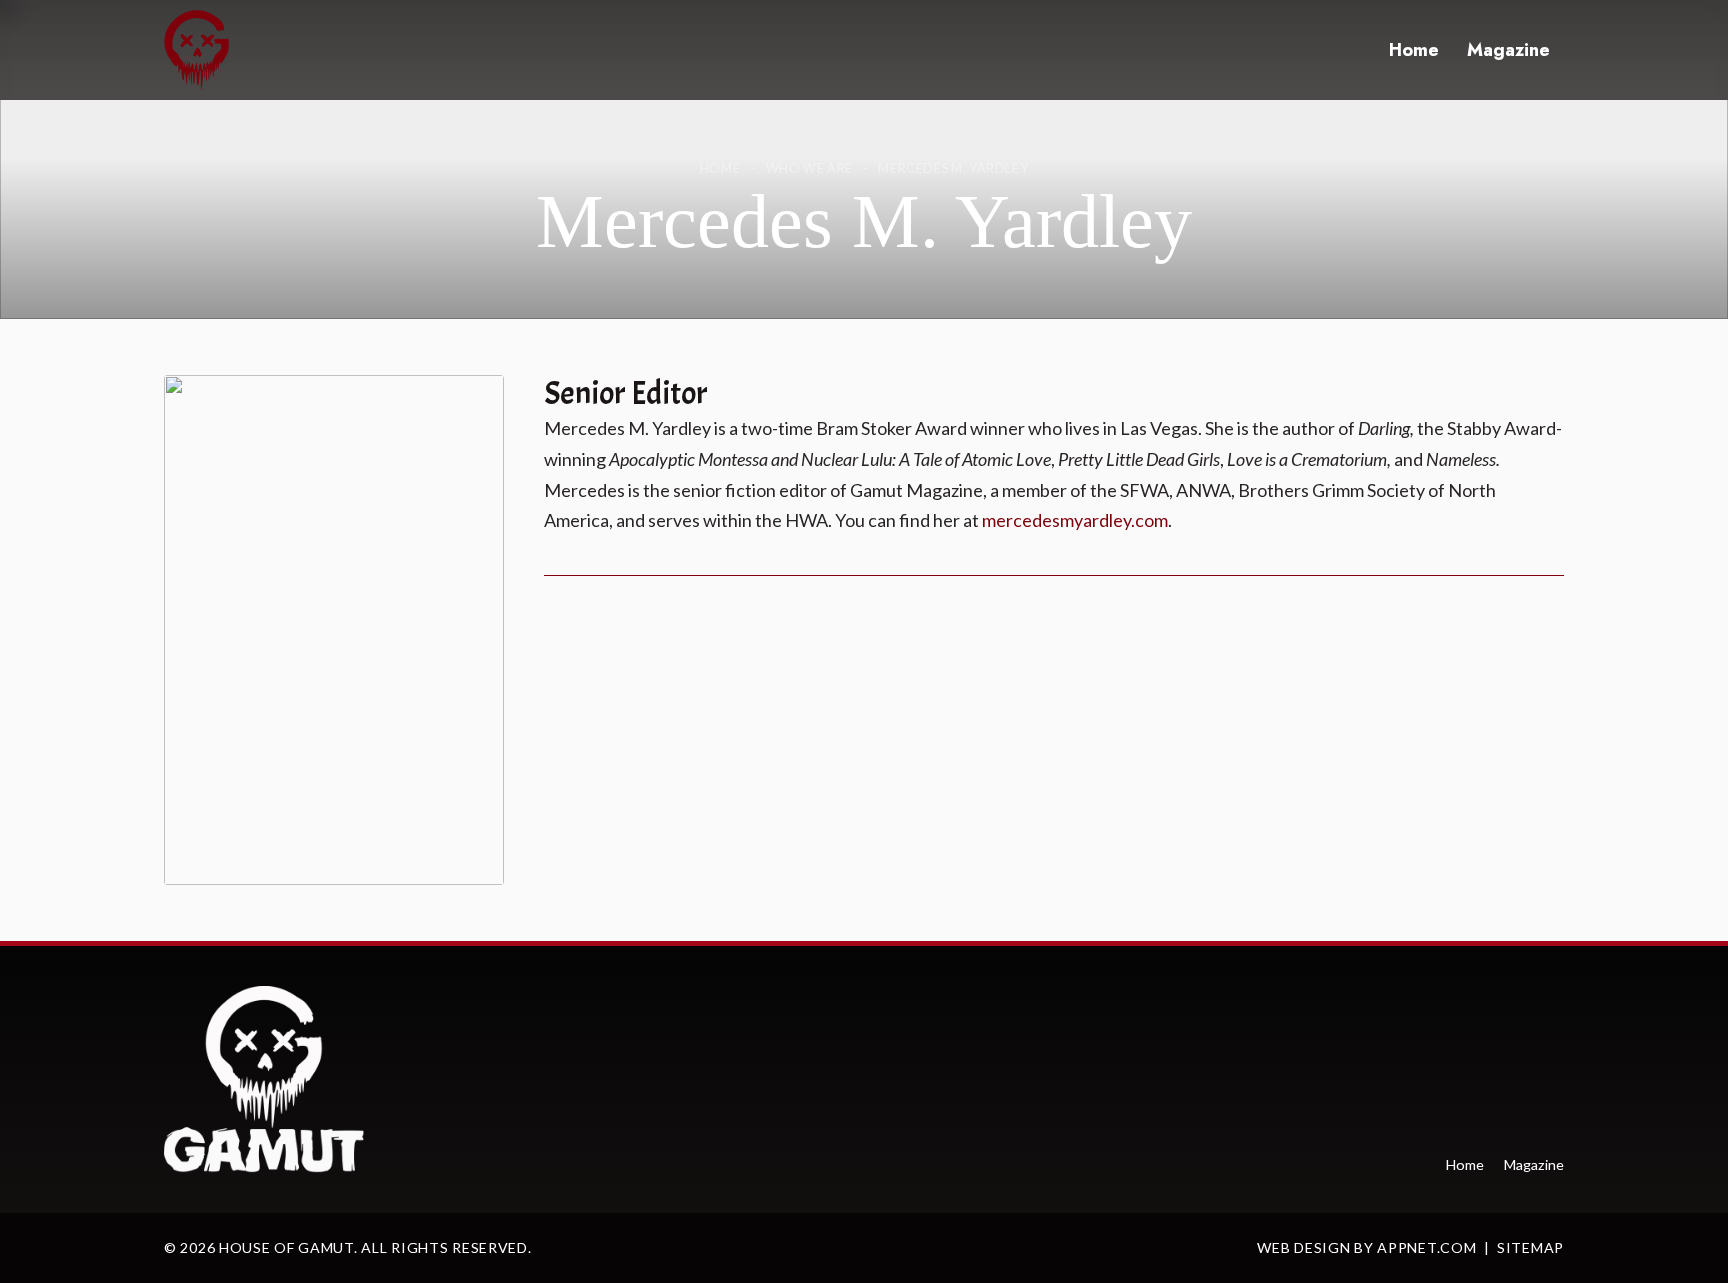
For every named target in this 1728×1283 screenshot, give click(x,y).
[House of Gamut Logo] (196, 50)
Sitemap (1530, 1247)
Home (1414, 50)
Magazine (1508, 50)
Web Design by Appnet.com (1366, 1247)
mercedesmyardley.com (1075, 520)
